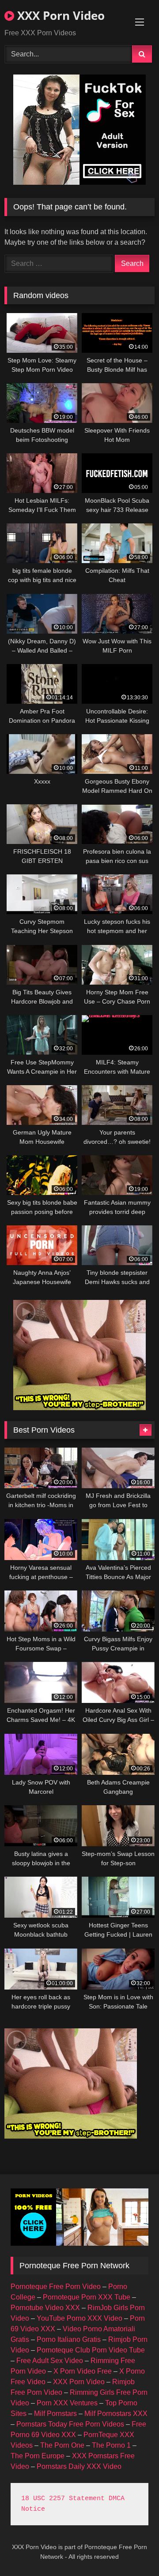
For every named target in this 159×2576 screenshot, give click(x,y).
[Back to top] (132, 2550)
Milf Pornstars (55, 2414)
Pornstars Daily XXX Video (79, 2466)
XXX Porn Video (59, 15)
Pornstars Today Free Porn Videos (70, 2424)
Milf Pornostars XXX (116, 2414)
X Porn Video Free (83, 2371)
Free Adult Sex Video (50, 2361)
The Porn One (62, 2445)
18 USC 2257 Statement (63, 2499)
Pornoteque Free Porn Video (56, 2287)
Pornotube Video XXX (45, 2308)
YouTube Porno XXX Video (79, 2318)
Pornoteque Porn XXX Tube (87, 2297)
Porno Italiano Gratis (69, 2339)
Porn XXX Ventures (67, 2403)
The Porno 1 (111, 2445)
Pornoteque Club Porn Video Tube (91, 2350)
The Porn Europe (38, 2456)
